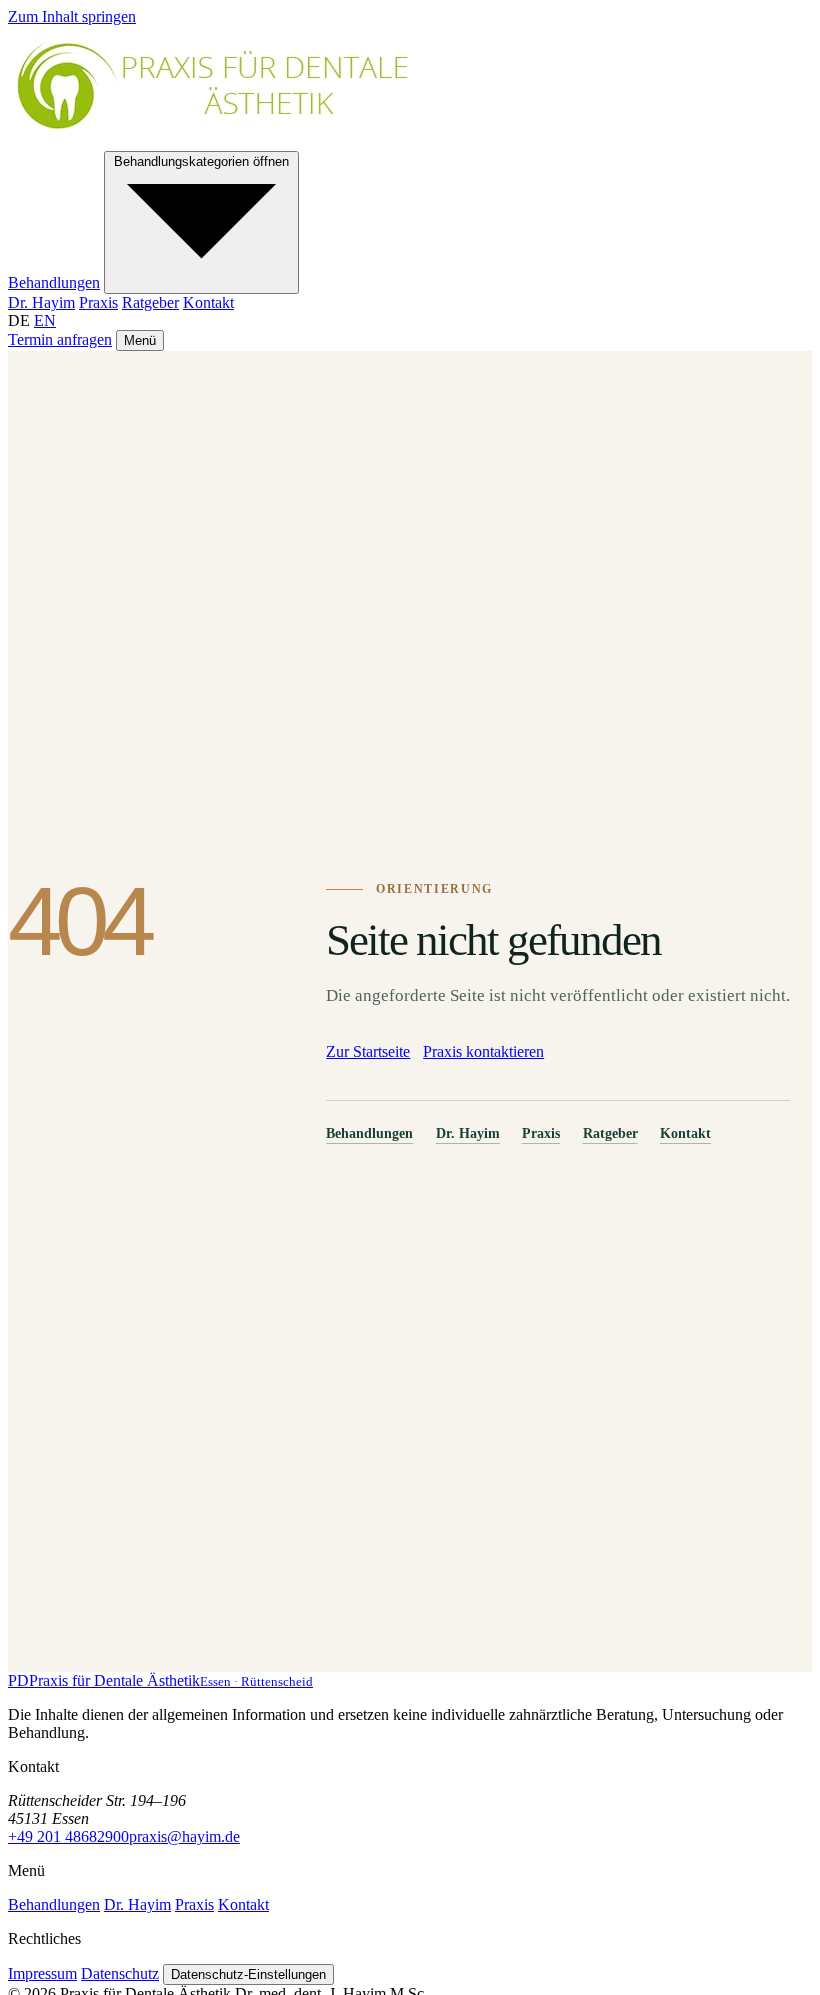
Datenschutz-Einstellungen (248, 1974)
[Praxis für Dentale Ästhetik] (232, 141)
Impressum (42, 1973)
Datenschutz (120, 1973)
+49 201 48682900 (68, 1836)
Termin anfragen (60, 339)
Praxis (98, 302)
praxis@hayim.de (184, 1836)
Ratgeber (150, 302)
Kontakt (208, 302)
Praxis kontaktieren (483, 1051)
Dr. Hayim (41, 302)
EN (45, 320)
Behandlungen (54, 282)
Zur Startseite (368, 1051)
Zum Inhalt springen (72, 16)
